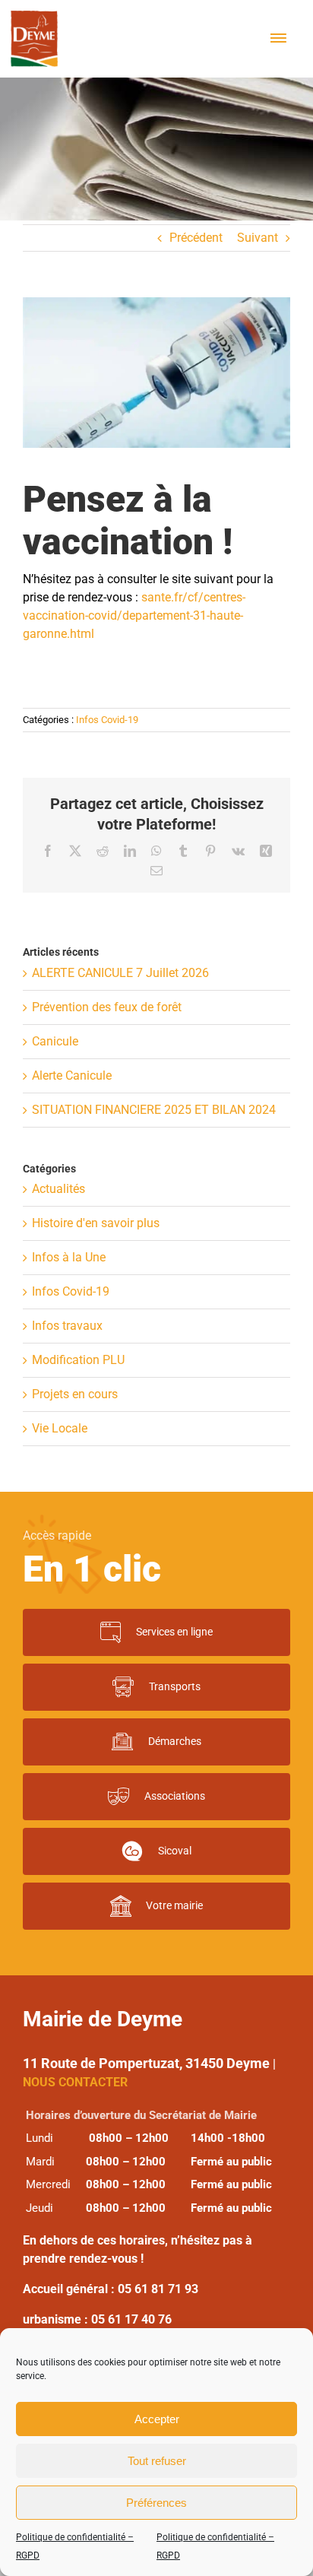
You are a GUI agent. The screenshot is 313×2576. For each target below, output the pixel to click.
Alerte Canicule (72, 1075)
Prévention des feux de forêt (107, 1007)
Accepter (157, 2419)
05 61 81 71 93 (158, 2289)
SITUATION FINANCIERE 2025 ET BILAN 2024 (154, 1110)
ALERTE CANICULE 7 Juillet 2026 (120, 973)
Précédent (196, 238)
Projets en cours (75, 1394)
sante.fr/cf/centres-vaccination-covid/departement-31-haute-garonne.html (134, 615)
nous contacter (75, 2082)
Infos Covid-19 (107, 720)
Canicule (55, 1041)
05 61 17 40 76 (131, 2319)
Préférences (156, 2503)
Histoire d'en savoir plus (96, 1223)
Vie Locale (60, 1428)
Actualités (58, 1189)
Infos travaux (67, 1326)
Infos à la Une (69, 1257)
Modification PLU (78, 1360)
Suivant (258, 238)
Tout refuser (157, 2461)
